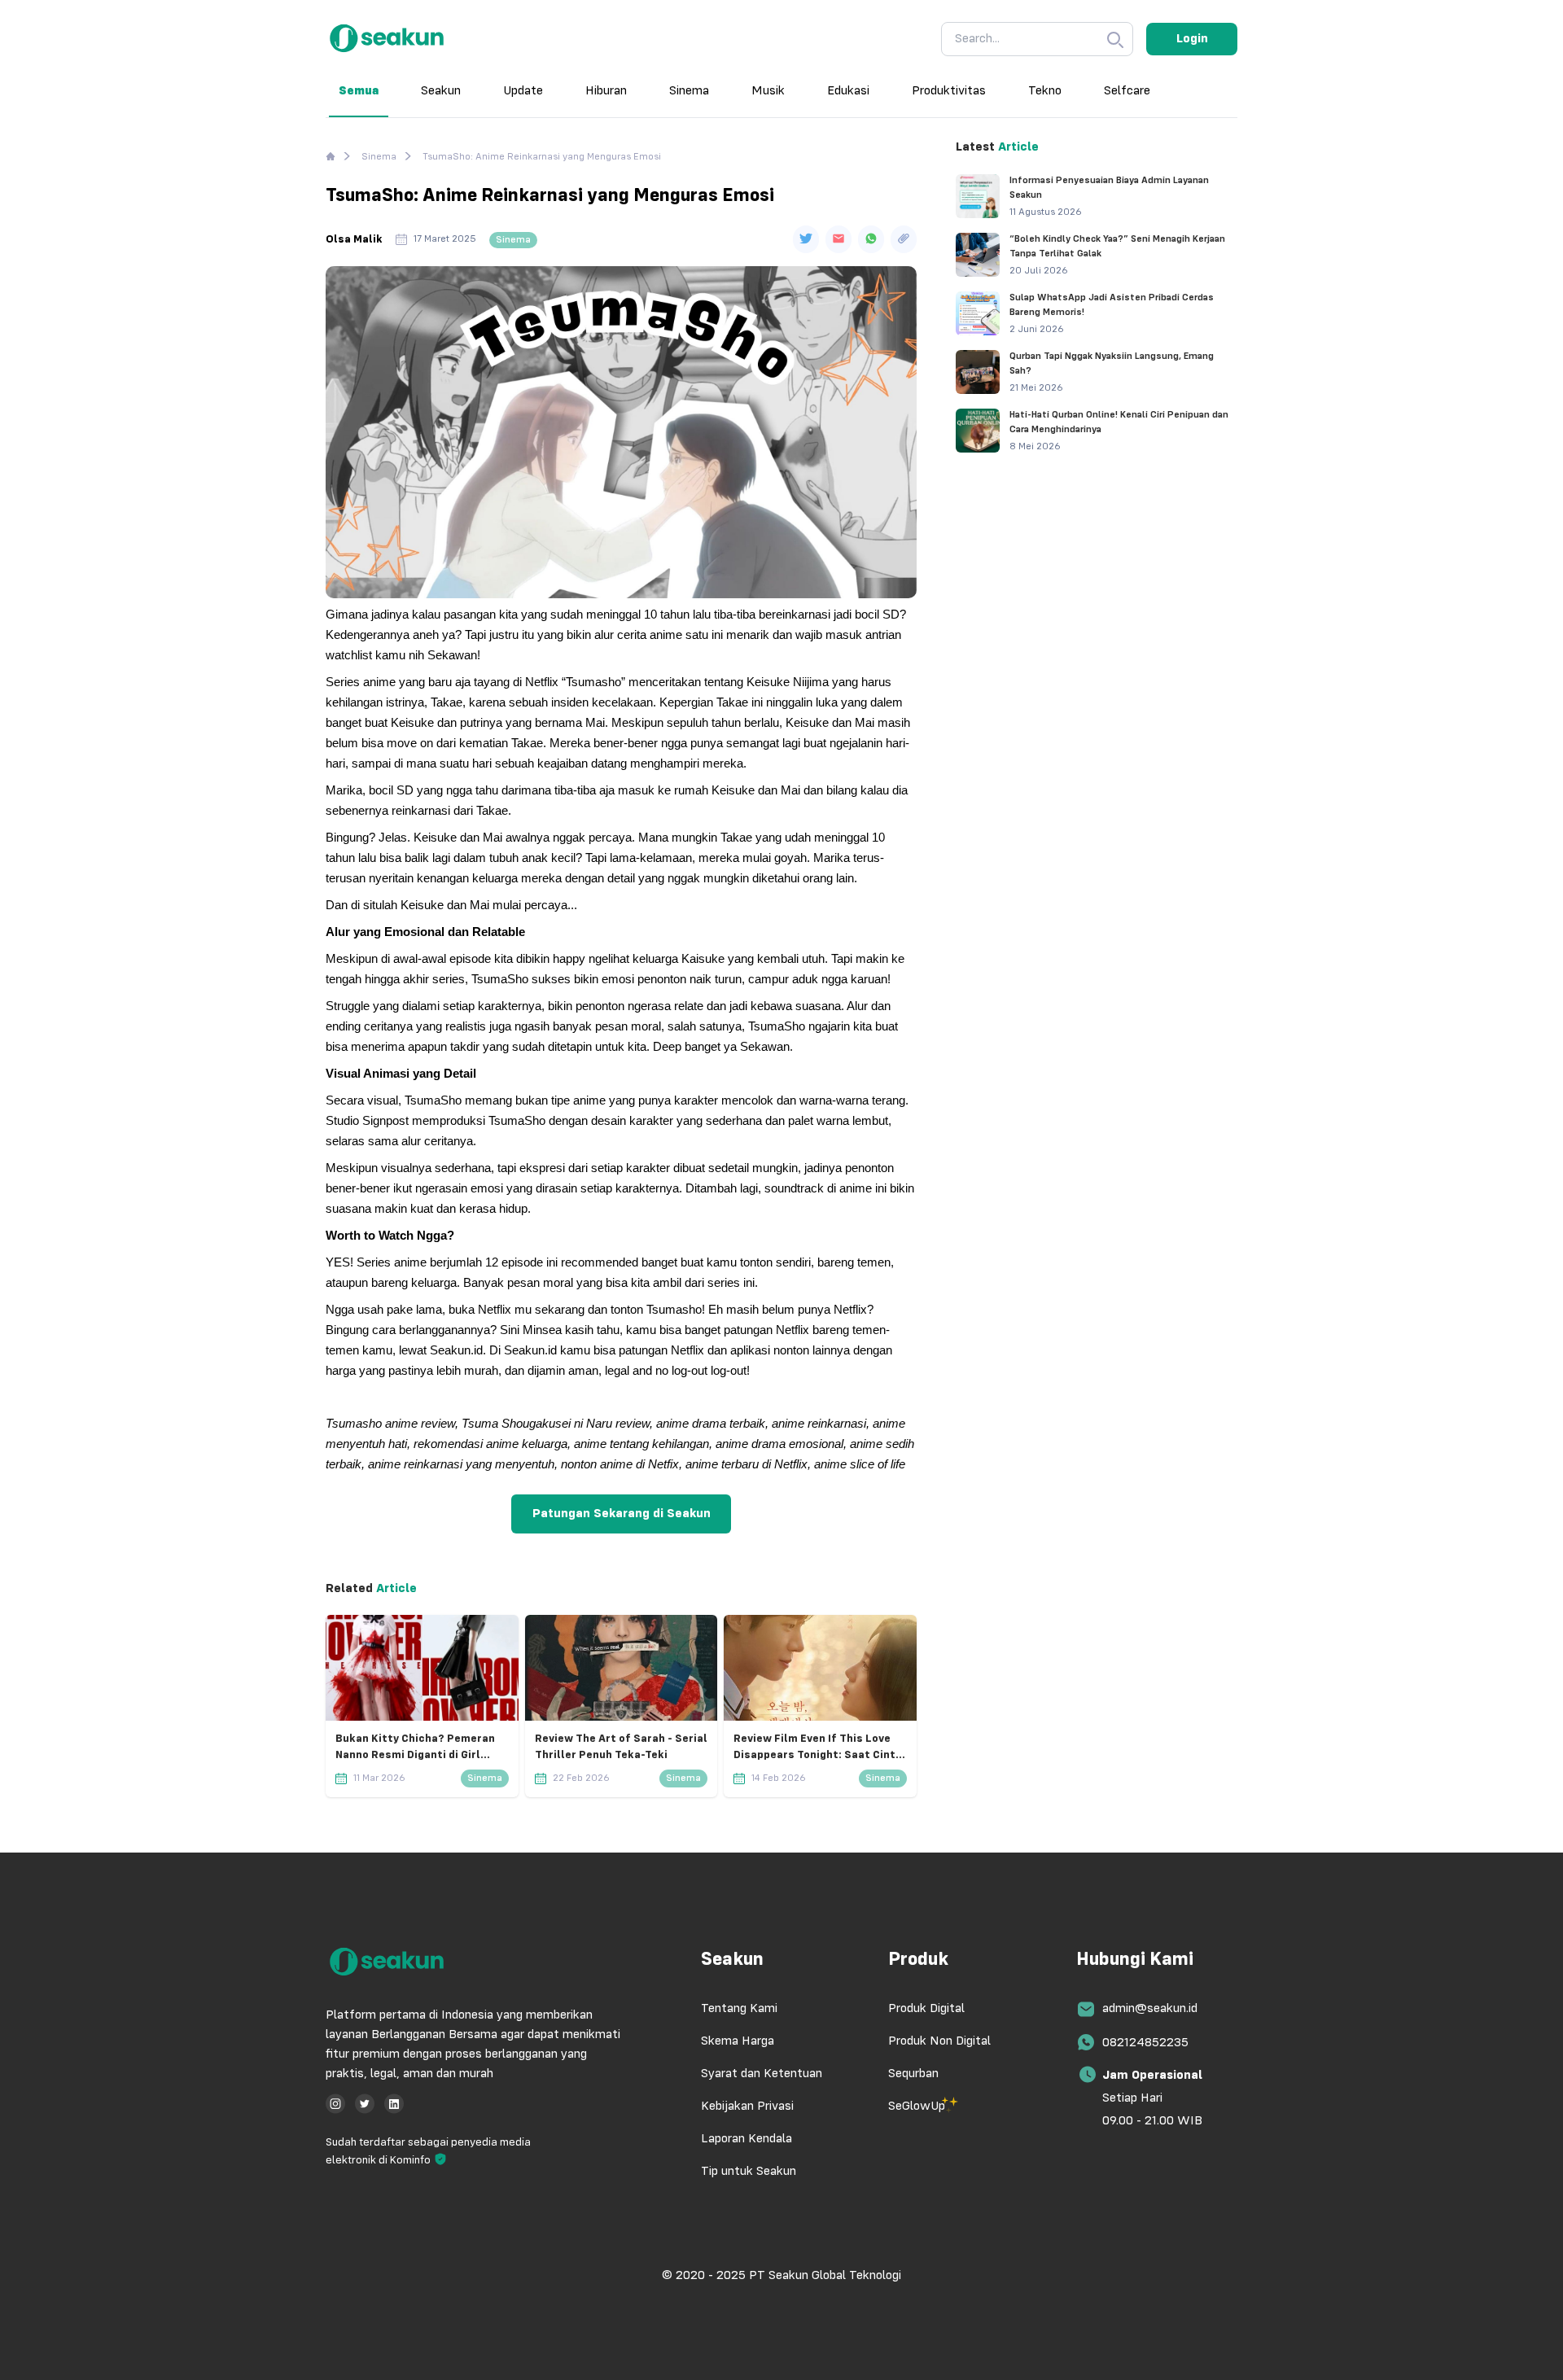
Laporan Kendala (746, 2139)
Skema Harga (738, 2041)
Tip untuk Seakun (749, 2172)
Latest (975, 147)
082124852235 (1145, 2043)
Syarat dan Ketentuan (762, 2074)
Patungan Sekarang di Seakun (622, 1514)
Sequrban (913, 2074)
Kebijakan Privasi (747, 2107)
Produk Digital (926, 2009)
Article (395, 1589)
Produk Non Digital (939, 2041)
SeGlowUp (917, 2107)
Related (349, 1589)
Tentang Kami (739, 2009)
